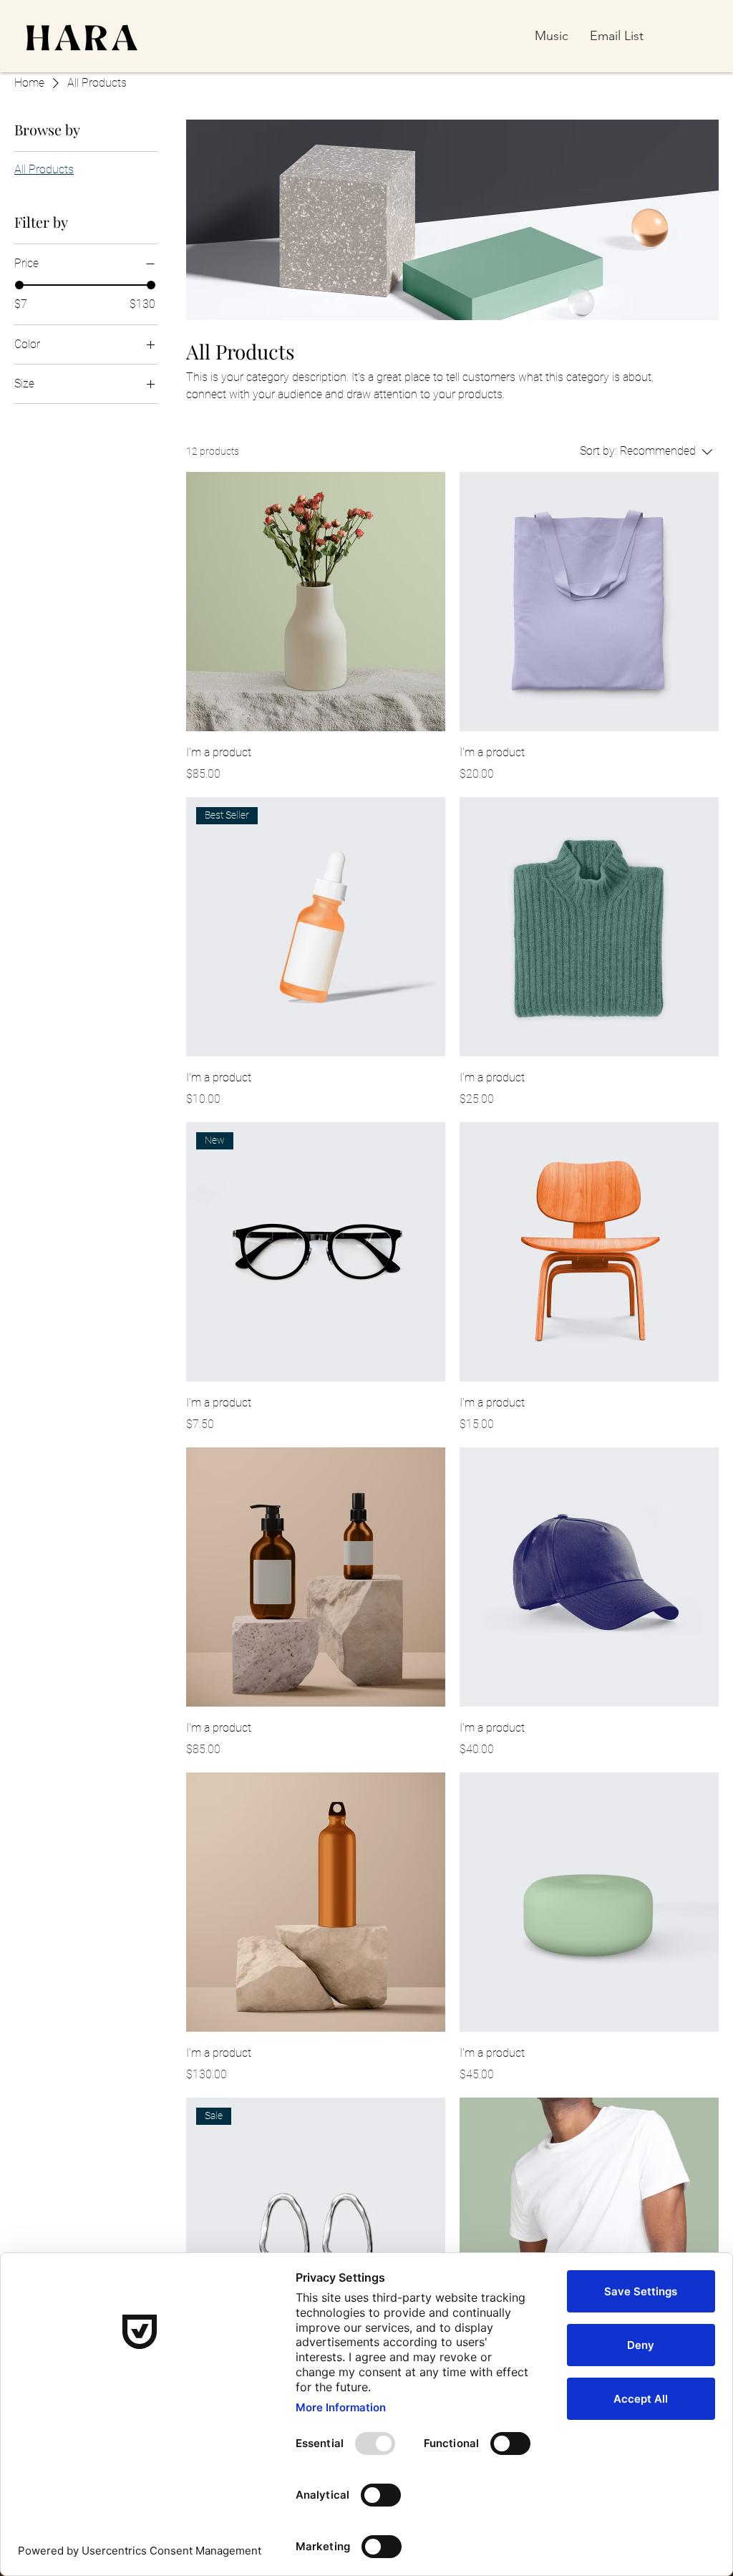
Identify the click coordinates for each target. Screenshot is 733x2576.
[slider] (19, 285)
